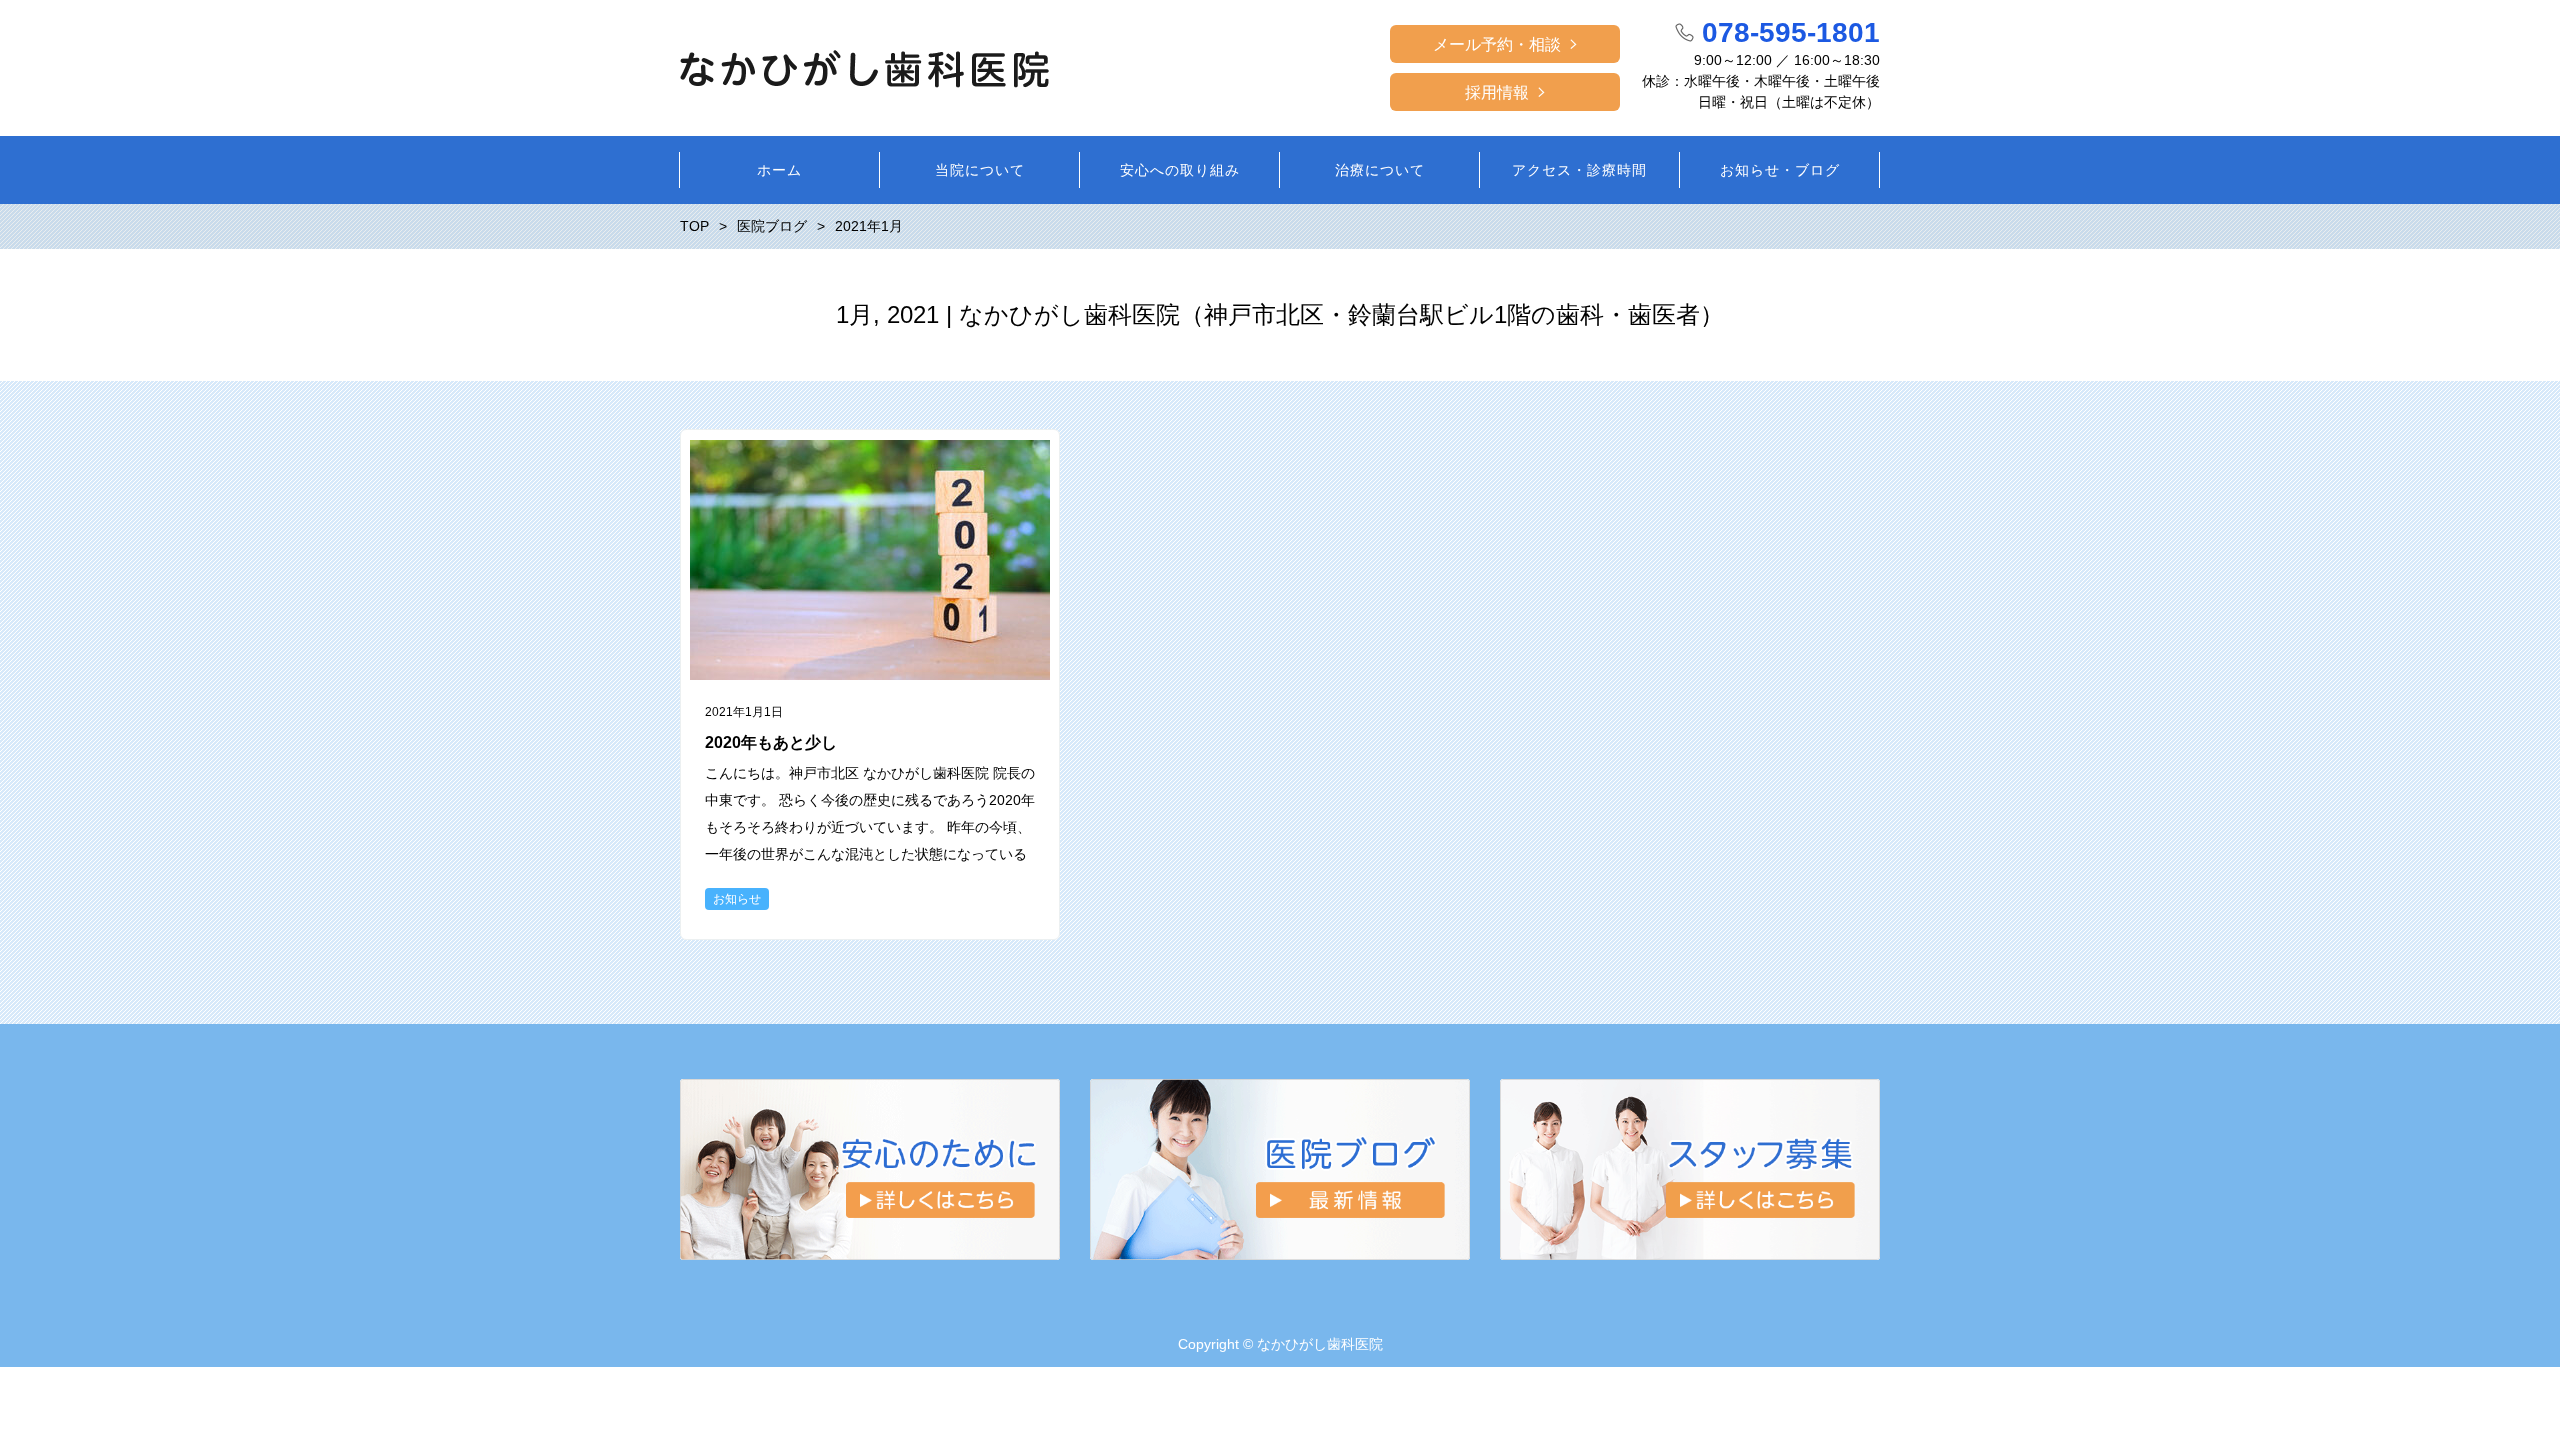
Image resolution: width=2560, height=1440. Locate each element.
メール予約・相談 (1497, 44)
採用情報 (1497, 92)
